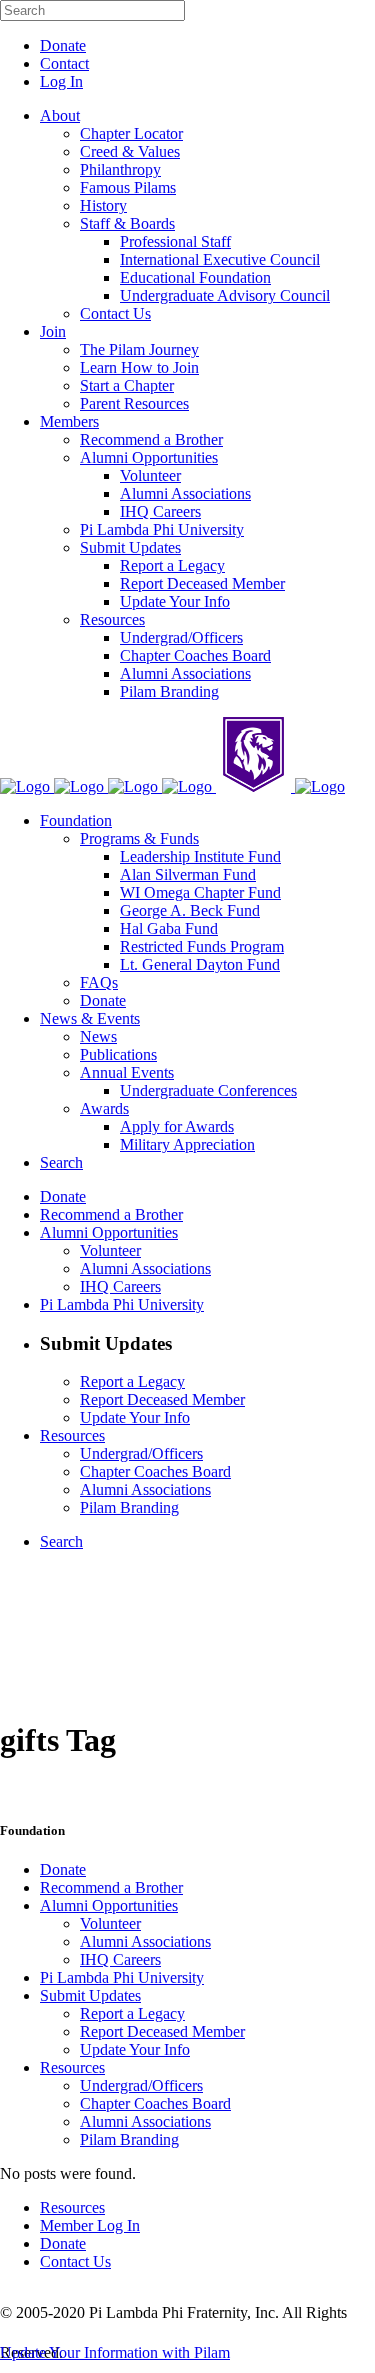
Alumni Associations (145, 1941)
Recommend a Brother (111, 1887)
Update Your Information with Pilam (115, 2352)
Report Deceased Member (162, 2031)
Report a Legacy (132, 2013)
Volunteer (110, 1923)
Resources (72, 2067)
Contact (64, 63)
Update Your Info (135, 2049)
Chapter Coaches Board (155, 2103)
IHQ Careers (120, 1959)
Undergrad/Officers (141, 2085)
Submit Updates (90, 1995)
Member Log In (90, 2225)
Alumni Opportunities (109, 1905)
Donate (63, 45)
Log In (61, 81)
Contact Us (75, 2261)
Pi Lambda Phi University (122, 1977)
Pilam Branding (129, 2139)
